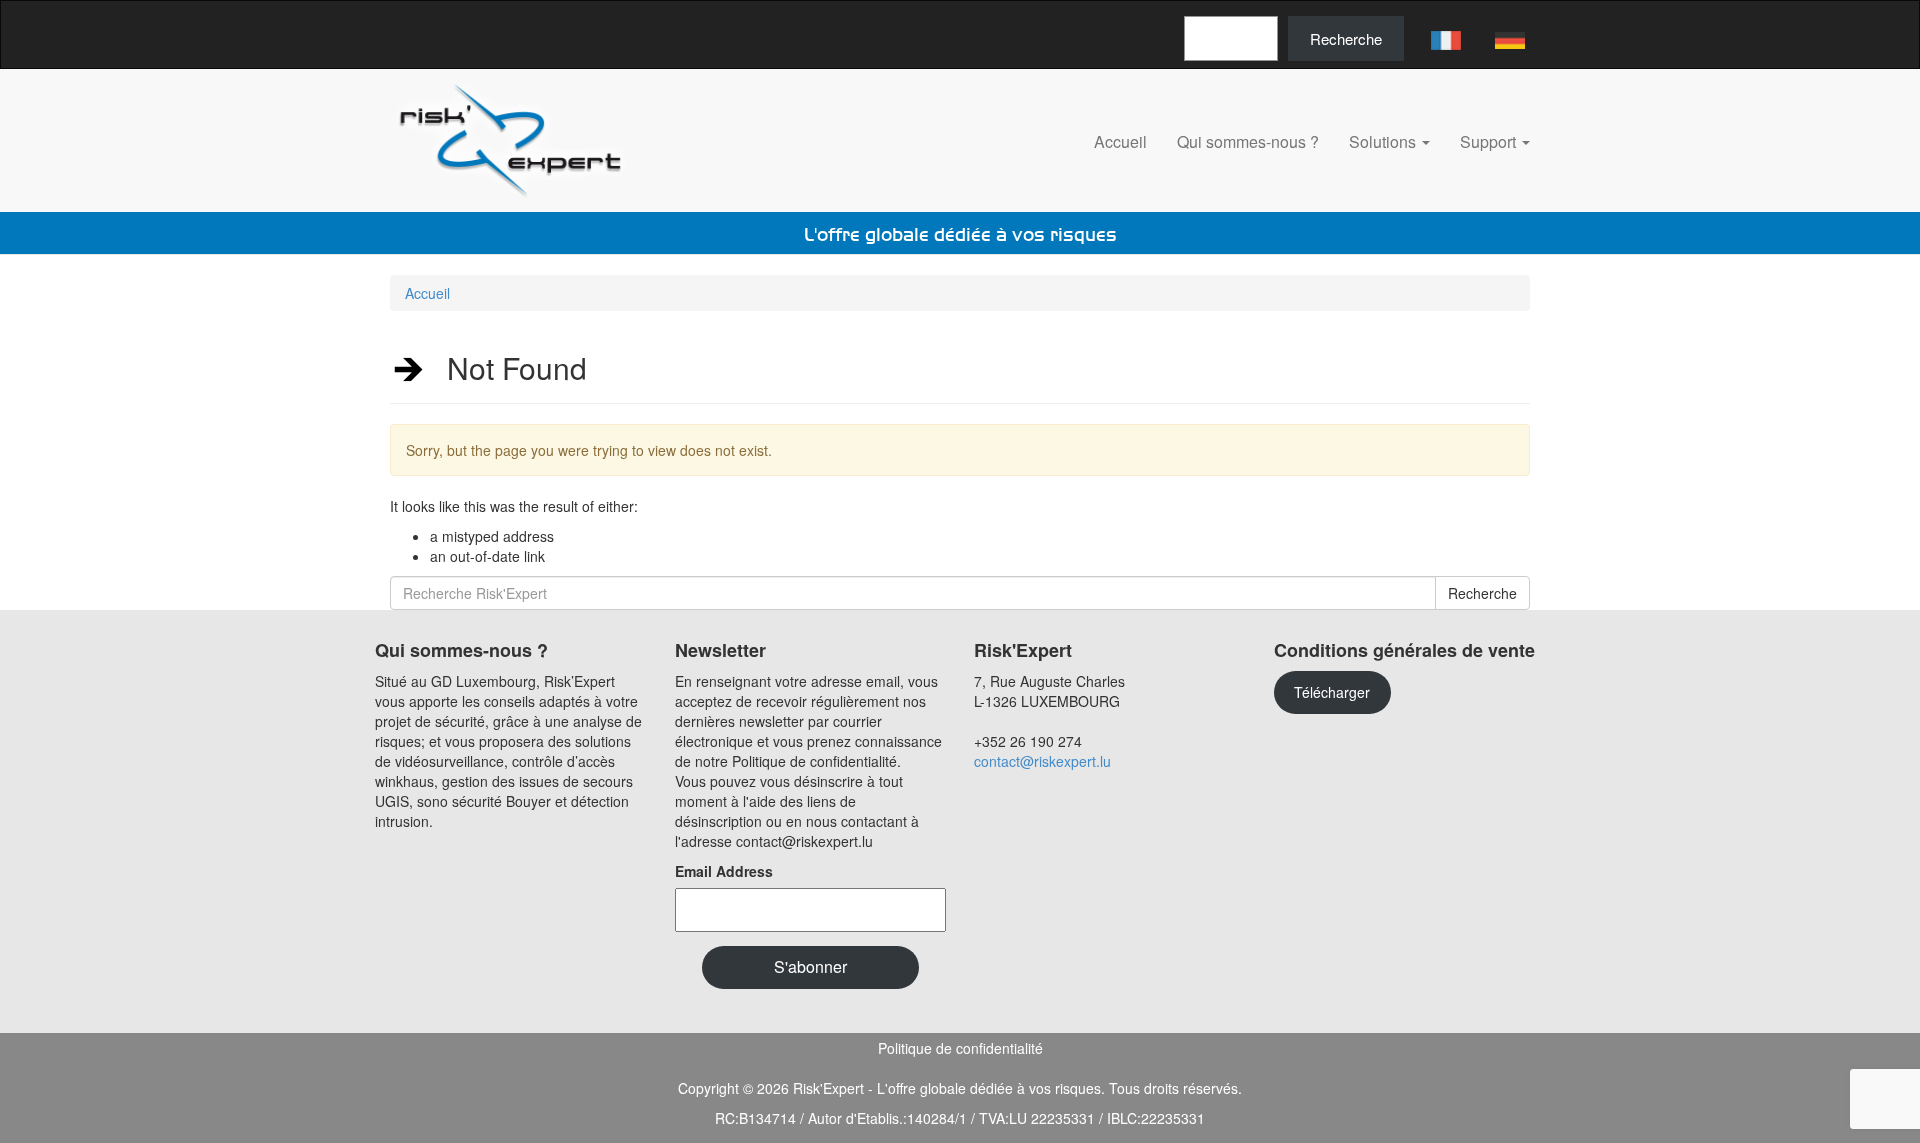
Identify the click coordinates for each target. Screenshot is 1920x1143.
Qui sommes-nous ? (1248, 141)
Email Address (724, 871)
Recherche (1346, 38)
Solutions (1384, 141)
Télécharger (1332, 692)
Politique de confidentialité (960, 1048)
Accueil (1120, 141)
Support (1490, 141)
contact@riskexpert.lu (1042, 761)
